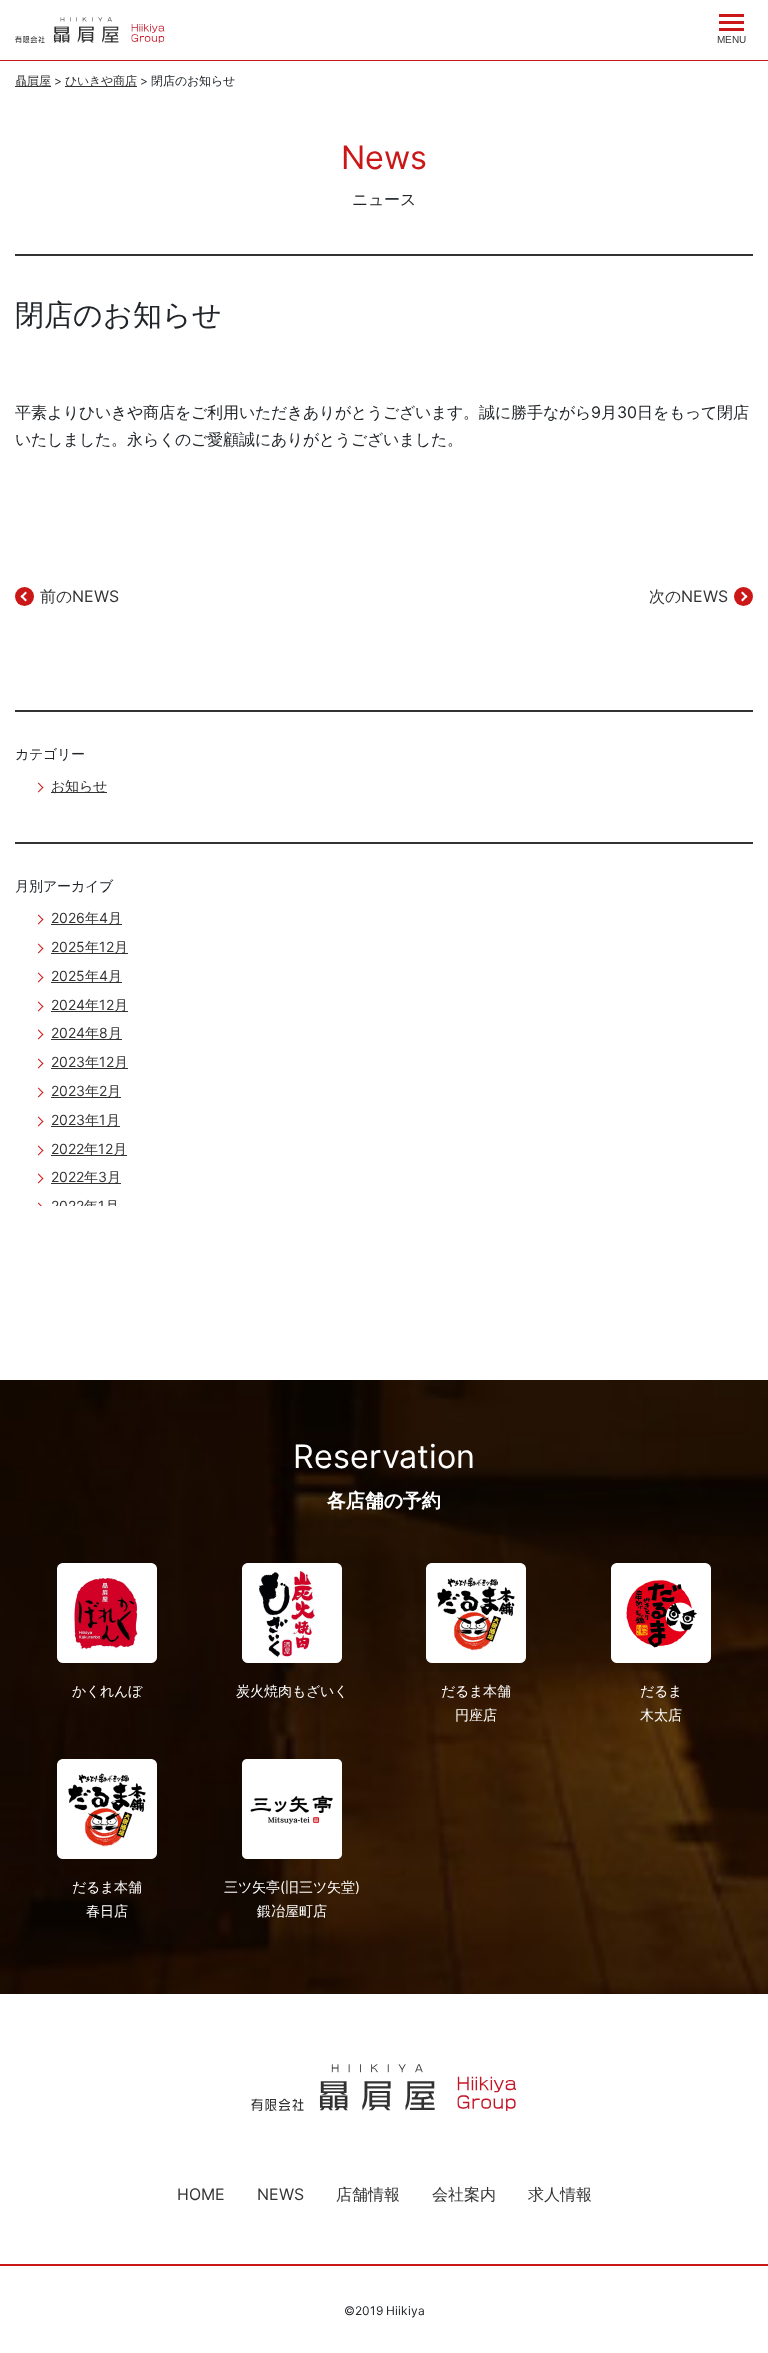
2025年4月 (86, 975)
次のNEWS (688, 596)
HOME (201, 2194)
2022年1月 (85, 1205)
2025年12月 (89, 946)
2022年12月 (89, 1148)
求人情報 (560, 2194)
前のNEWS (79, 596)
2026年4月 (86, 917)
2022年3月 (86, 1176)
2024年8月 (86, 1032)
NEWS (280, 2194)
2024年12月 (89, 1004)
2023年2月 (86, 1090)
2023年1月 (85, 1119)
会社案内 (464, 2194)
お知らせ (79, 785)
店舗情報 (368, 2194)
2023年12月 (89, 1061)
